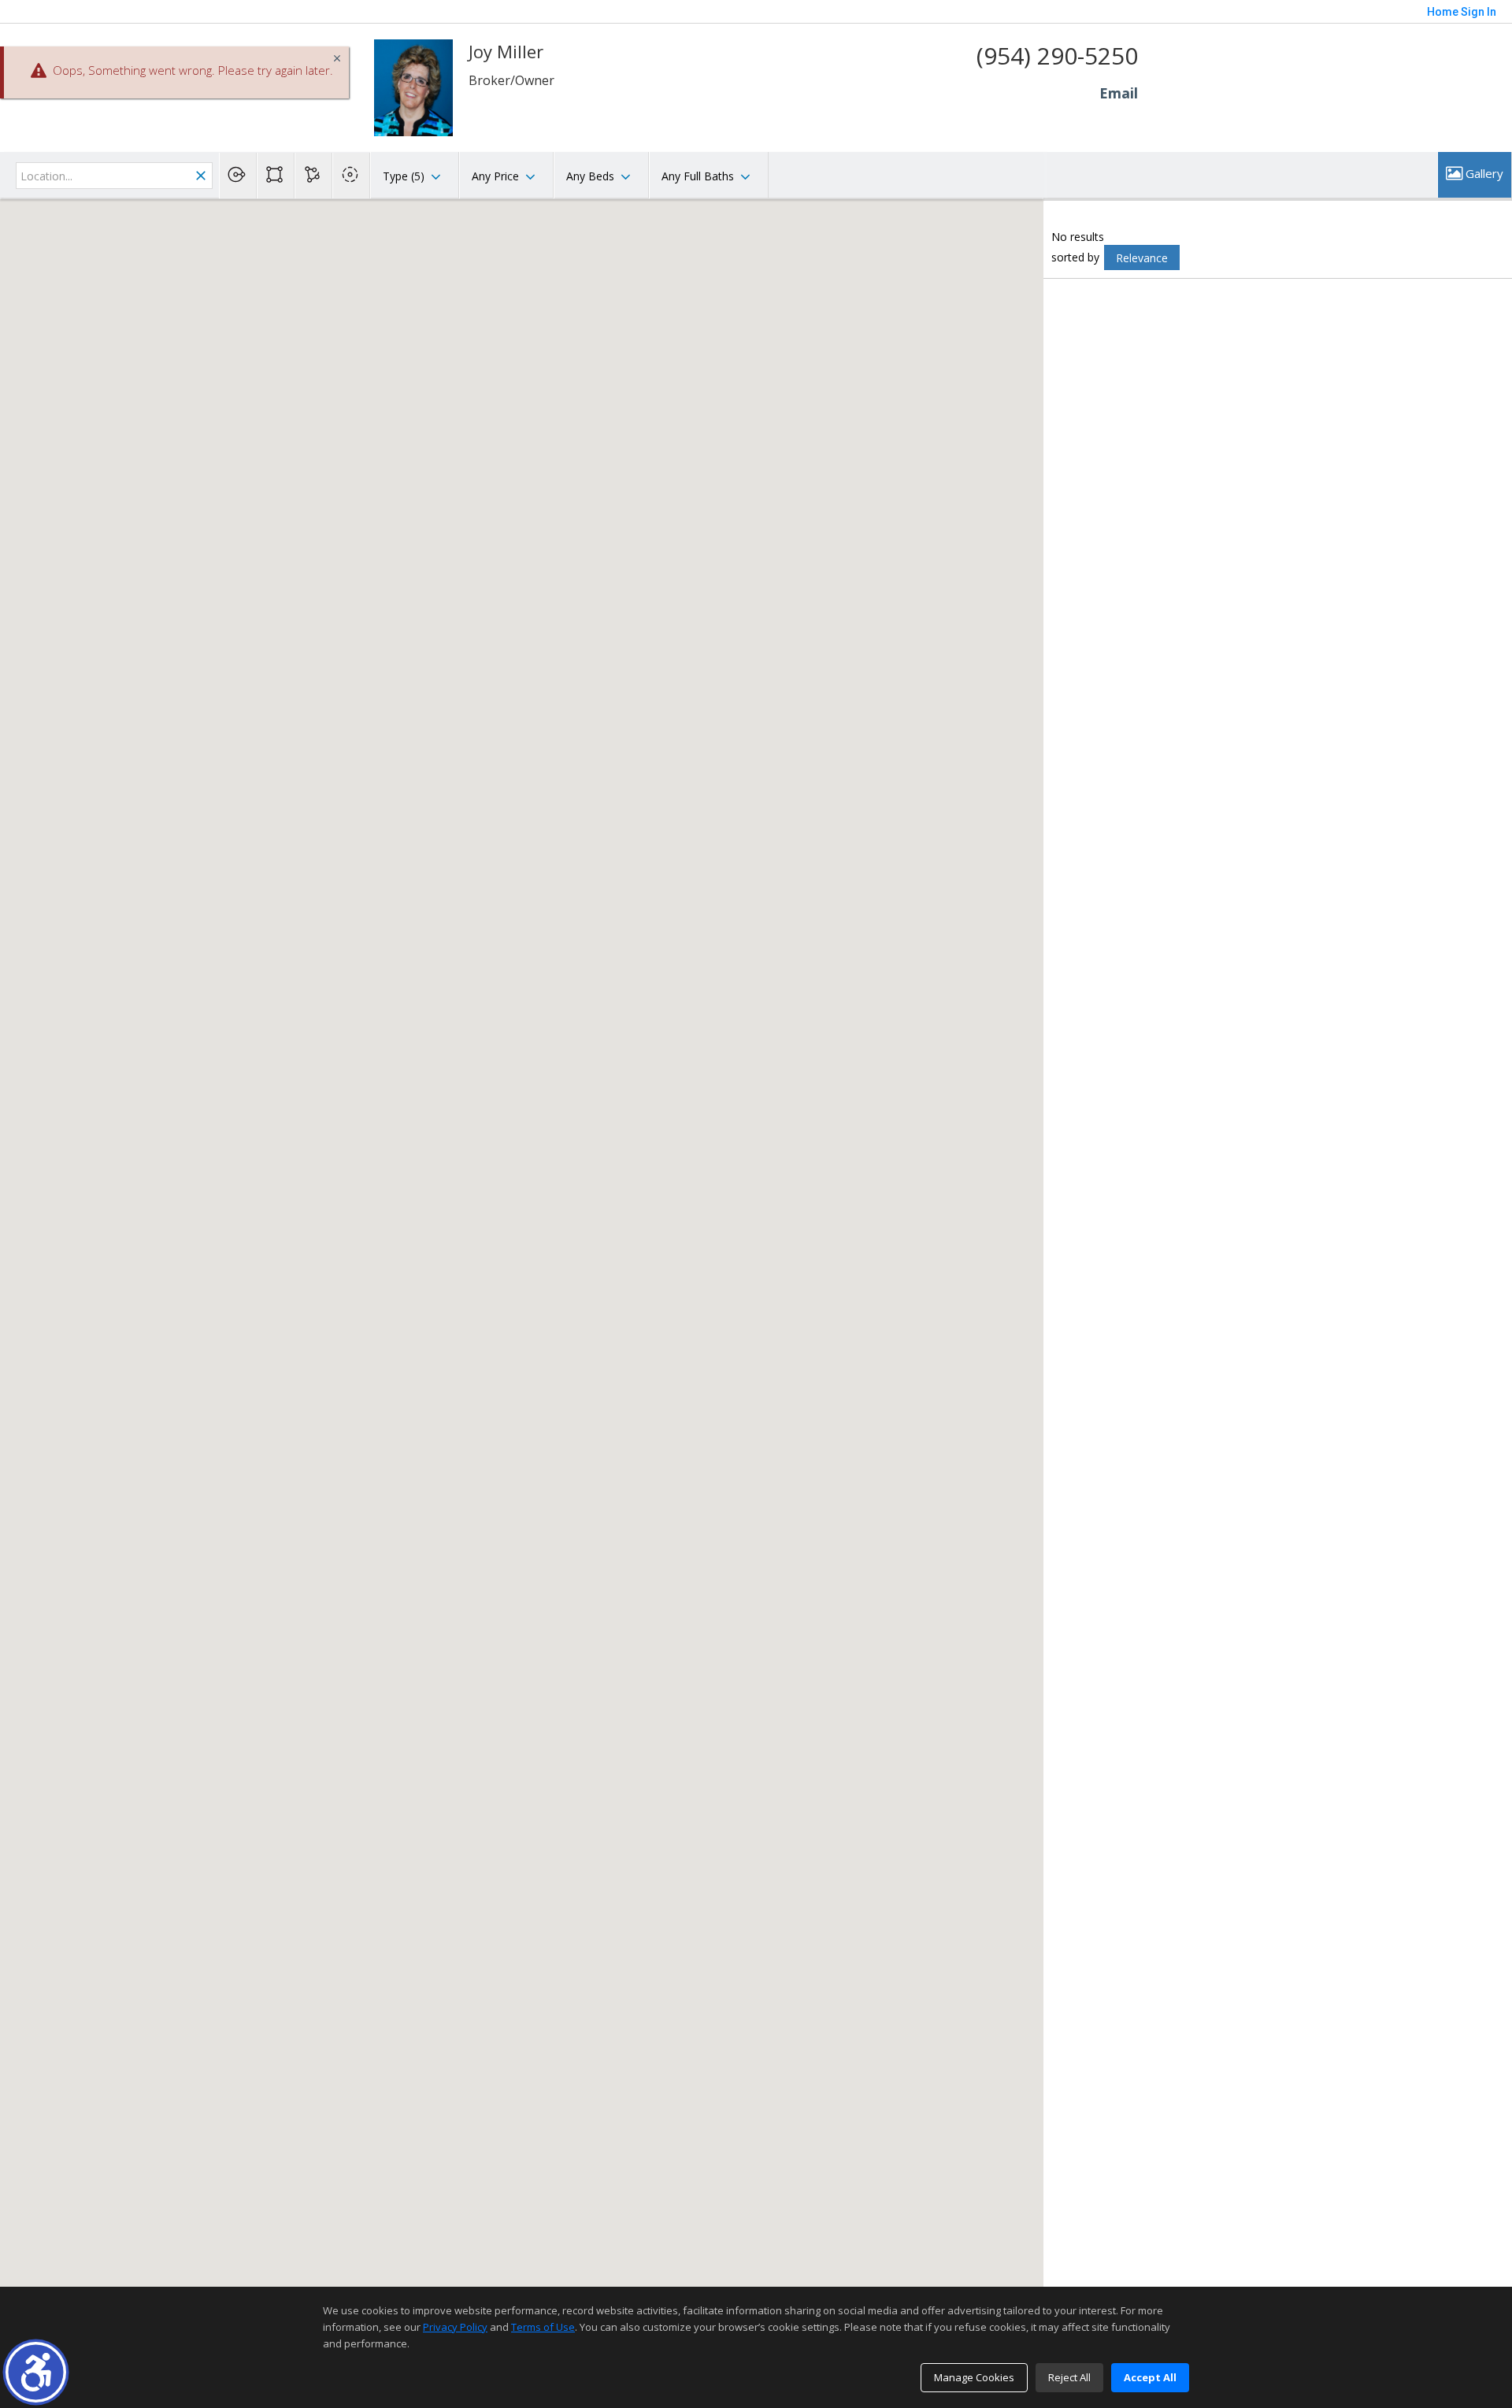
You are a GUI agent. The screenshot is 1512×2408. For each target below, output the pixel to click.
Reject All (1069, 2377)
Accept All (1150, 2377)
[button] (36, 2372)
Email (1119, 93)
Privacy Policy (455, 2327)
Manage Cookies (974, 2377)
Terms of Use (543, 2327)
